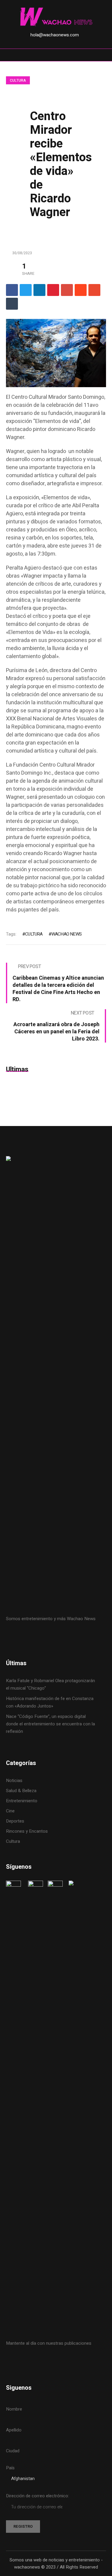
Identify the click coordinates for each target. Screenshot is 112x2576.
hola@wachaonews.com (55, 35)
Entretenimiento (22, 1801)
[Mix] (94, 290)
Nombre (14, 2409)
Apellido (14, 2430)
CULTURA (34, 934)
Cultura (18, 80)
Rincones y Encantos (27, 1831)
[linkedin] (39, 290)
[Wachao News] (56, 17)
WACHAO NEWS (66, 934)
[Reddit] (81, 290)
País (10, 2468)
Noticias (14, 1781)
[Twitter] (26, 290)
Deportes (15, 1821)
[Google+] (67, 290)
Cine (11, 1811)
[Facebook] (12, 290)
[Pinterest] (53, 290)
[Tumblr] (12, 304)
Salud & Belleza (21, 1791)
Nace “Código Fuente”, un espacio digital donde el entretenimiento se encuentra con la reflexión (50, 1724)
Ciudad (13, 2451)
